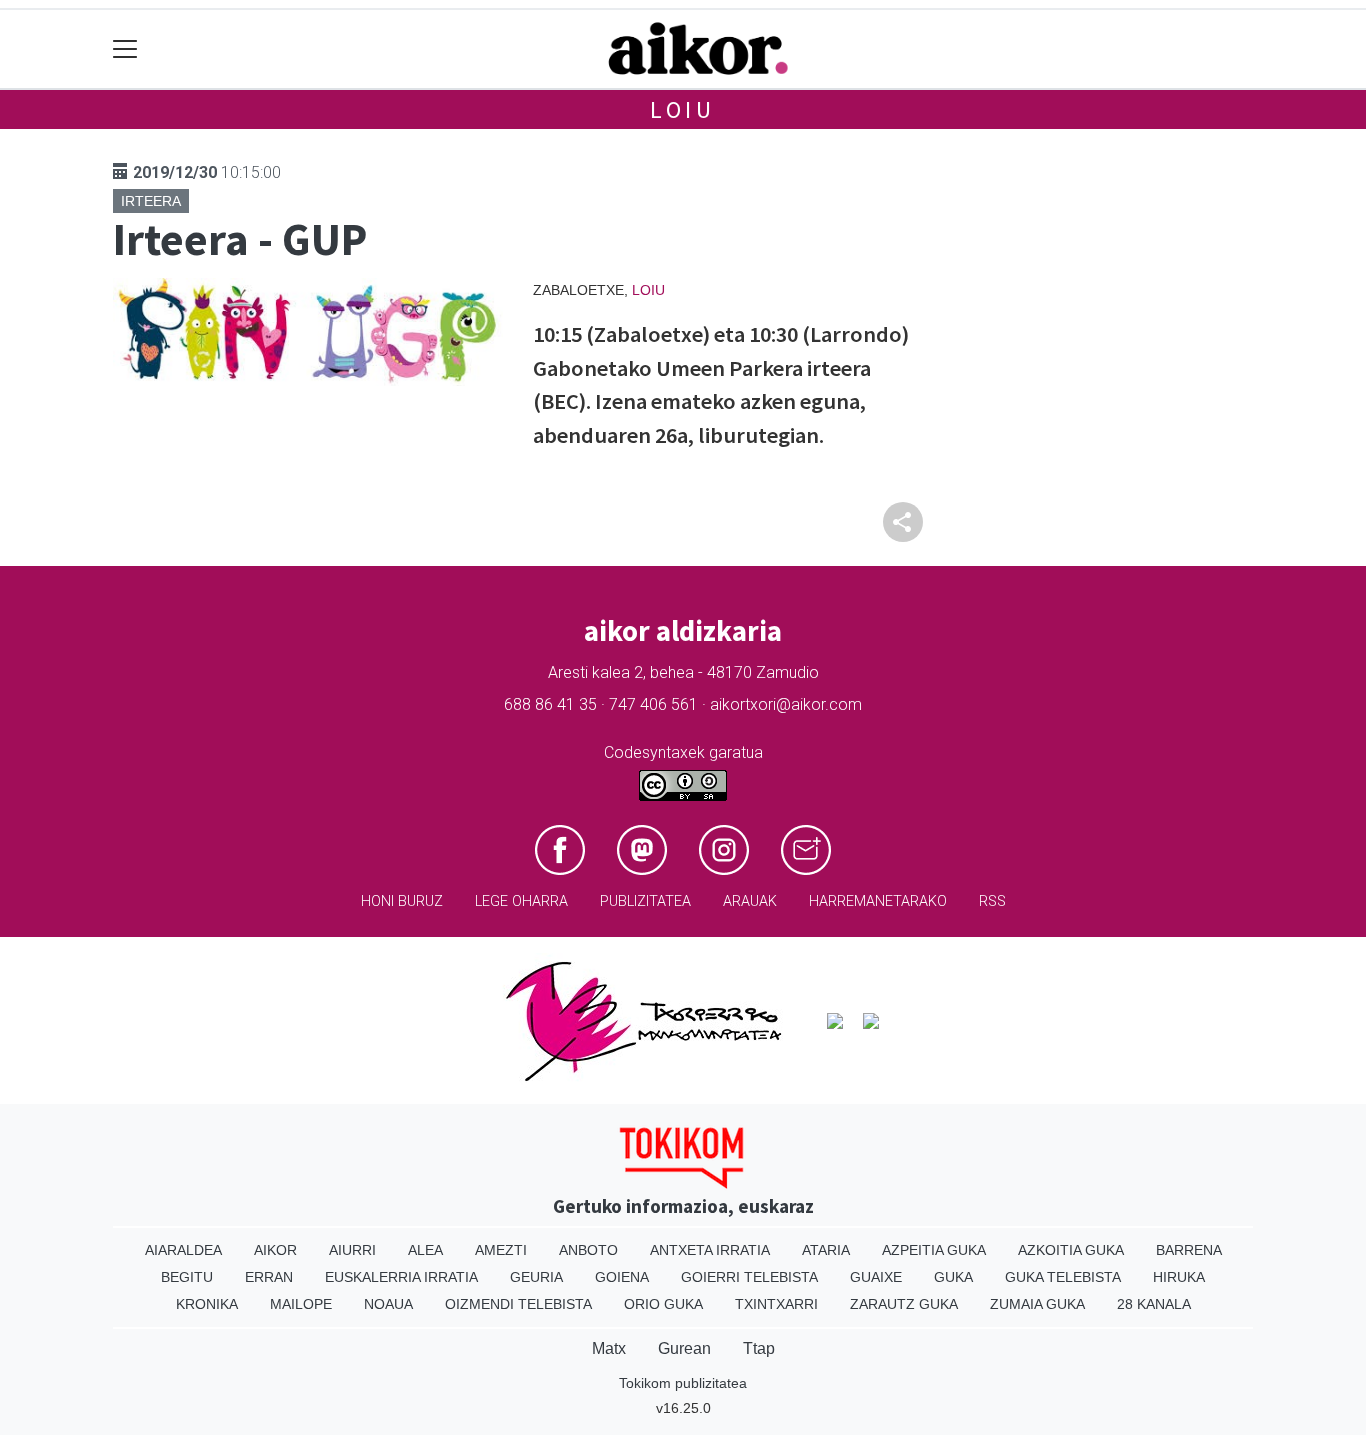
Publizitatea (645, 901)
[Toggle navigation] (125, 49)
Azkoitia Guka (1071, 1250)
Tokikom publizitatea (683, 1383)
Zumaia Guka (1037, 1304)
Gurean (684, 1348)
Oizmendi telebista (518, 1304)
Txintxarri (776, 1304)
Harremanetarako (878, 901)
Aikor (275, 1250)
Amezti (501, 1250)
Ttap (759, 1348)
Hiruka (1179, 1277)
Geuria (536, 1277)
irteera (151, 201)
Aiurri (352, 1250)
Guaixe (876, 1277)
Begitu (187, 1277)
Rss (992, 901)
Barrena (1189, 1250)
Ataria (826, 1250)
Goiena (622, 1277)
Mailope (301, 1304)
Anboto (588, 1250)
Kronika (207, 1304)
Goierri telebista (749, 1277)
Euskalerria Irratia (401, 1277)
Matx (609, 1348)
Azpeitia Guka (934, 1250)
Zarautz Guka (904, 1304)
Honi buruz (402, 901)
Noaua (388, 1304)
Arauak (750, 901)
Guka (953, 1277)
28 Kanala (1154, 1304)
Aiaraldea (183, 1250)
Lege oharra (521, 901)
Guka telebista (1063, 1277)
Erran (269, 1277)
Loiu (683, 109)
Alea (425, 1250)
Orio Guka (663, 1304)
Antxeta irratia (710, 1250)
